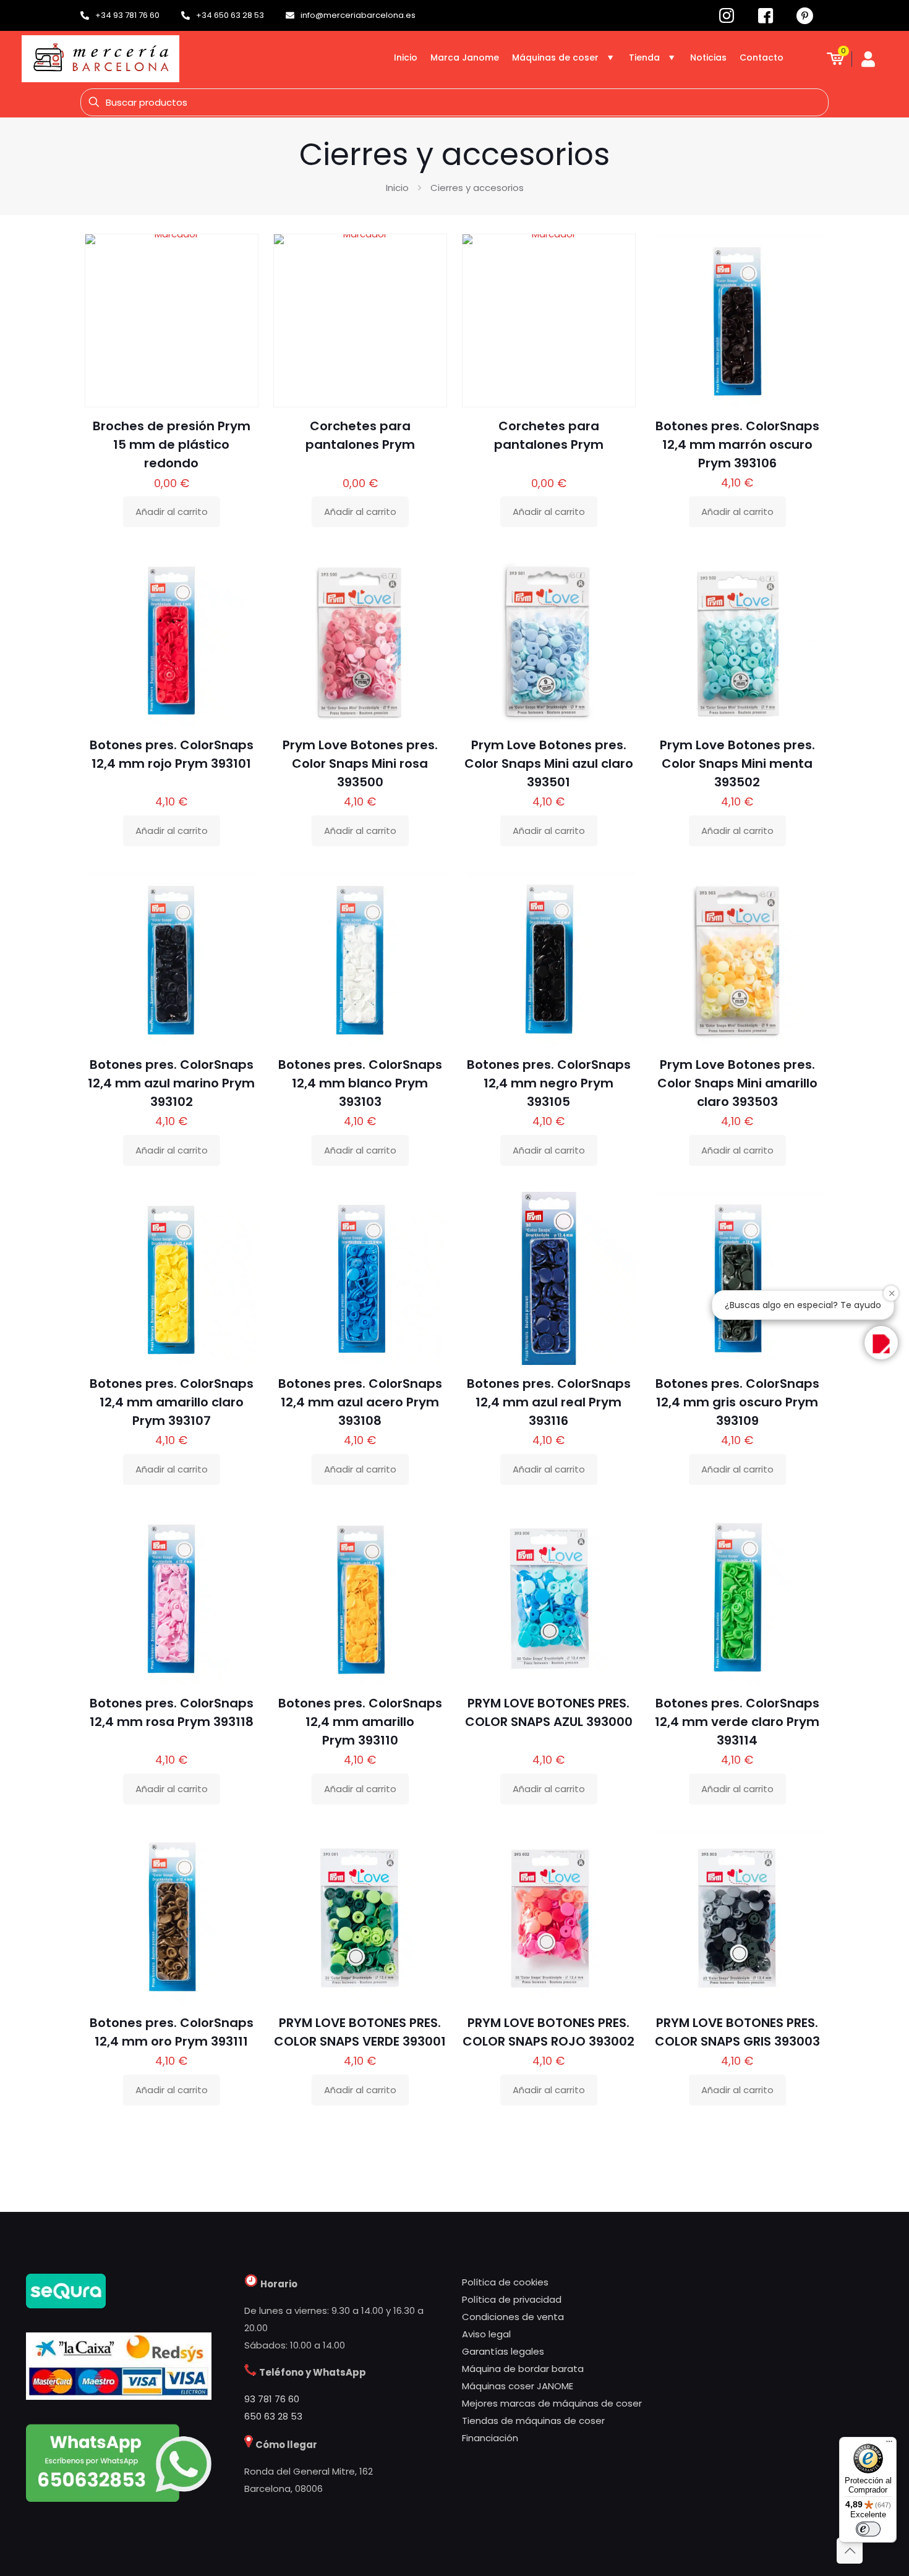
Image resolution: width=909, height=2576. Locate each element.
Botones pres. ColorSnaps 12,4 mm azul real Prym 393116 (549, 1402)
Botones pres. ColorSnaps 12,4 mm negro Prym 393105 (549, 1083)
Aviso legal (486, 2334)
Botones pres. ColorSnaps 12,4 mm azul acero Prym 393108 (360, 1402)
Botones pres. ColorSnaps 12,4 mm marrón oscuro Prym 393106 (737, 444)
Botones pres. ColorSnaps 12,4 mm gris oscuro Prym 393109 (737, 1402)
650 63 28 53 (273, 2416)
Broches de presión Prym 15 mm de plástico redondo (172, 444)
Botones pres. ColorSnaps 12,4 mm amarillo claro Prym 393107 (172, 1402)
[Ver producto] (241, 278)
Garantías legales (503, 2351)
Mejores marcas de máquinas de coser (552, 2403)
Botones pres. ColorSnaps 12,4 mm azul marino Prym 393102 (171, 1083)
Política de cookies (505, 2282)
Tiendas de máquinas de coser (533, 2421)
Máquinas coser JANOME (518, 2386)
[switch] (868, 2529)
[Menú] (889, 2444)
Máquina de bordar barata (523, 2369)
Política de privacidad (512, 2299)
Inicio (397, 188)
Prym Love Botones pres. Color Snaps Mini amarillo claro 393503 (737, 1083)
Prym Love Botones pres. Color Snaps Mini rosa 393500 (360, 763)
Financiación (490, 2438)
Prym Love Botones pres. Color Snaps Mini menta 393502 (737, 763)
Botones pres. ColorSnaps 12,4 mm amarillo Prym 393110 (360, 1722)
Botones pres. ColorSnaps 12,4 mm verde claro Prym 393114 (737, 1722)
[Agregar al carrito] (241, 251)
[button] (881, 1343)
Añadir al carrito (172, 512)
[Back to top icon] (850, 2551)
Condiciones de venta (513, 2317)
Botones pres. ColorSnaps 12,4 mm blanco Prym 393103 (360, 1083)
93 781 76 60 (272, 2399)
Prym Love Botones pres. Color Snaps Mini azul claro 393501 (549, 763)
